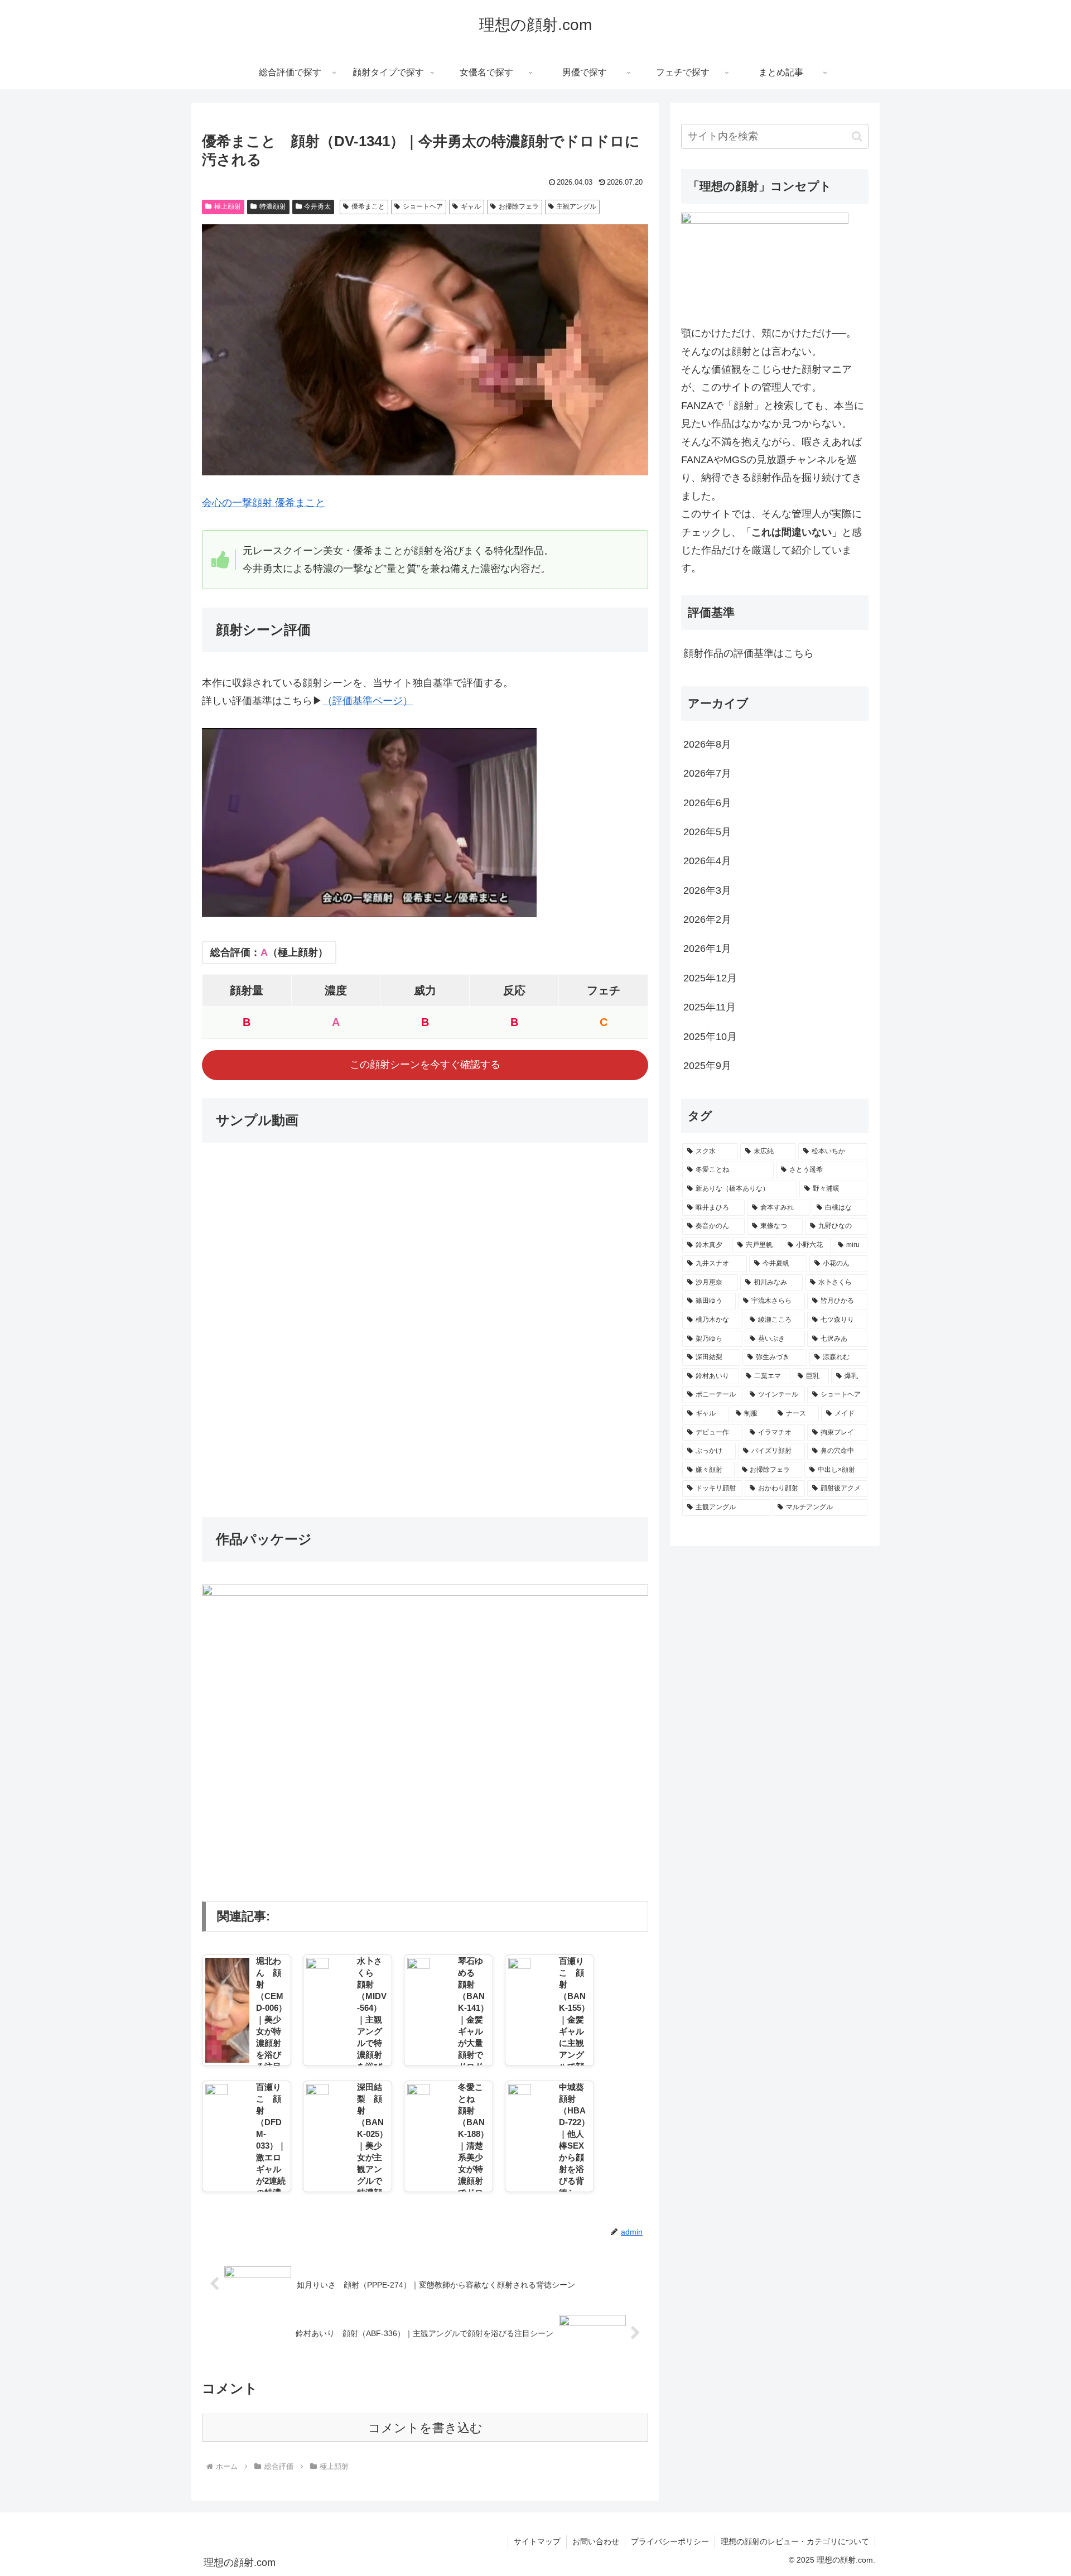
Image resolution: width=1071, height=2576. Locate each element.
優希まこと (368, 206)
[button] (857, 136)
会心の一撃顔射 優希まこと (264, 503)
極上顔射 (228, 206)
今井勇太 (317, 206)
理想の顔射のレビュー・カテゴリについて (795, 2541)
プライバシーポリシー (670, 2541)
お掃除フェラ (519, 206)
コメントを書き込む (425, 2428)
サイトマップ (537, 2541)
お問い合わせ (596, 2541)
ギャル (471, 206)
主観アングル (576, 206)
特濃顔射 (273, 206)
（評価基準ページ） (368, 701)
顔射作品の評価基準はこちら (749, 653)
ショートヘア (423, 206)
